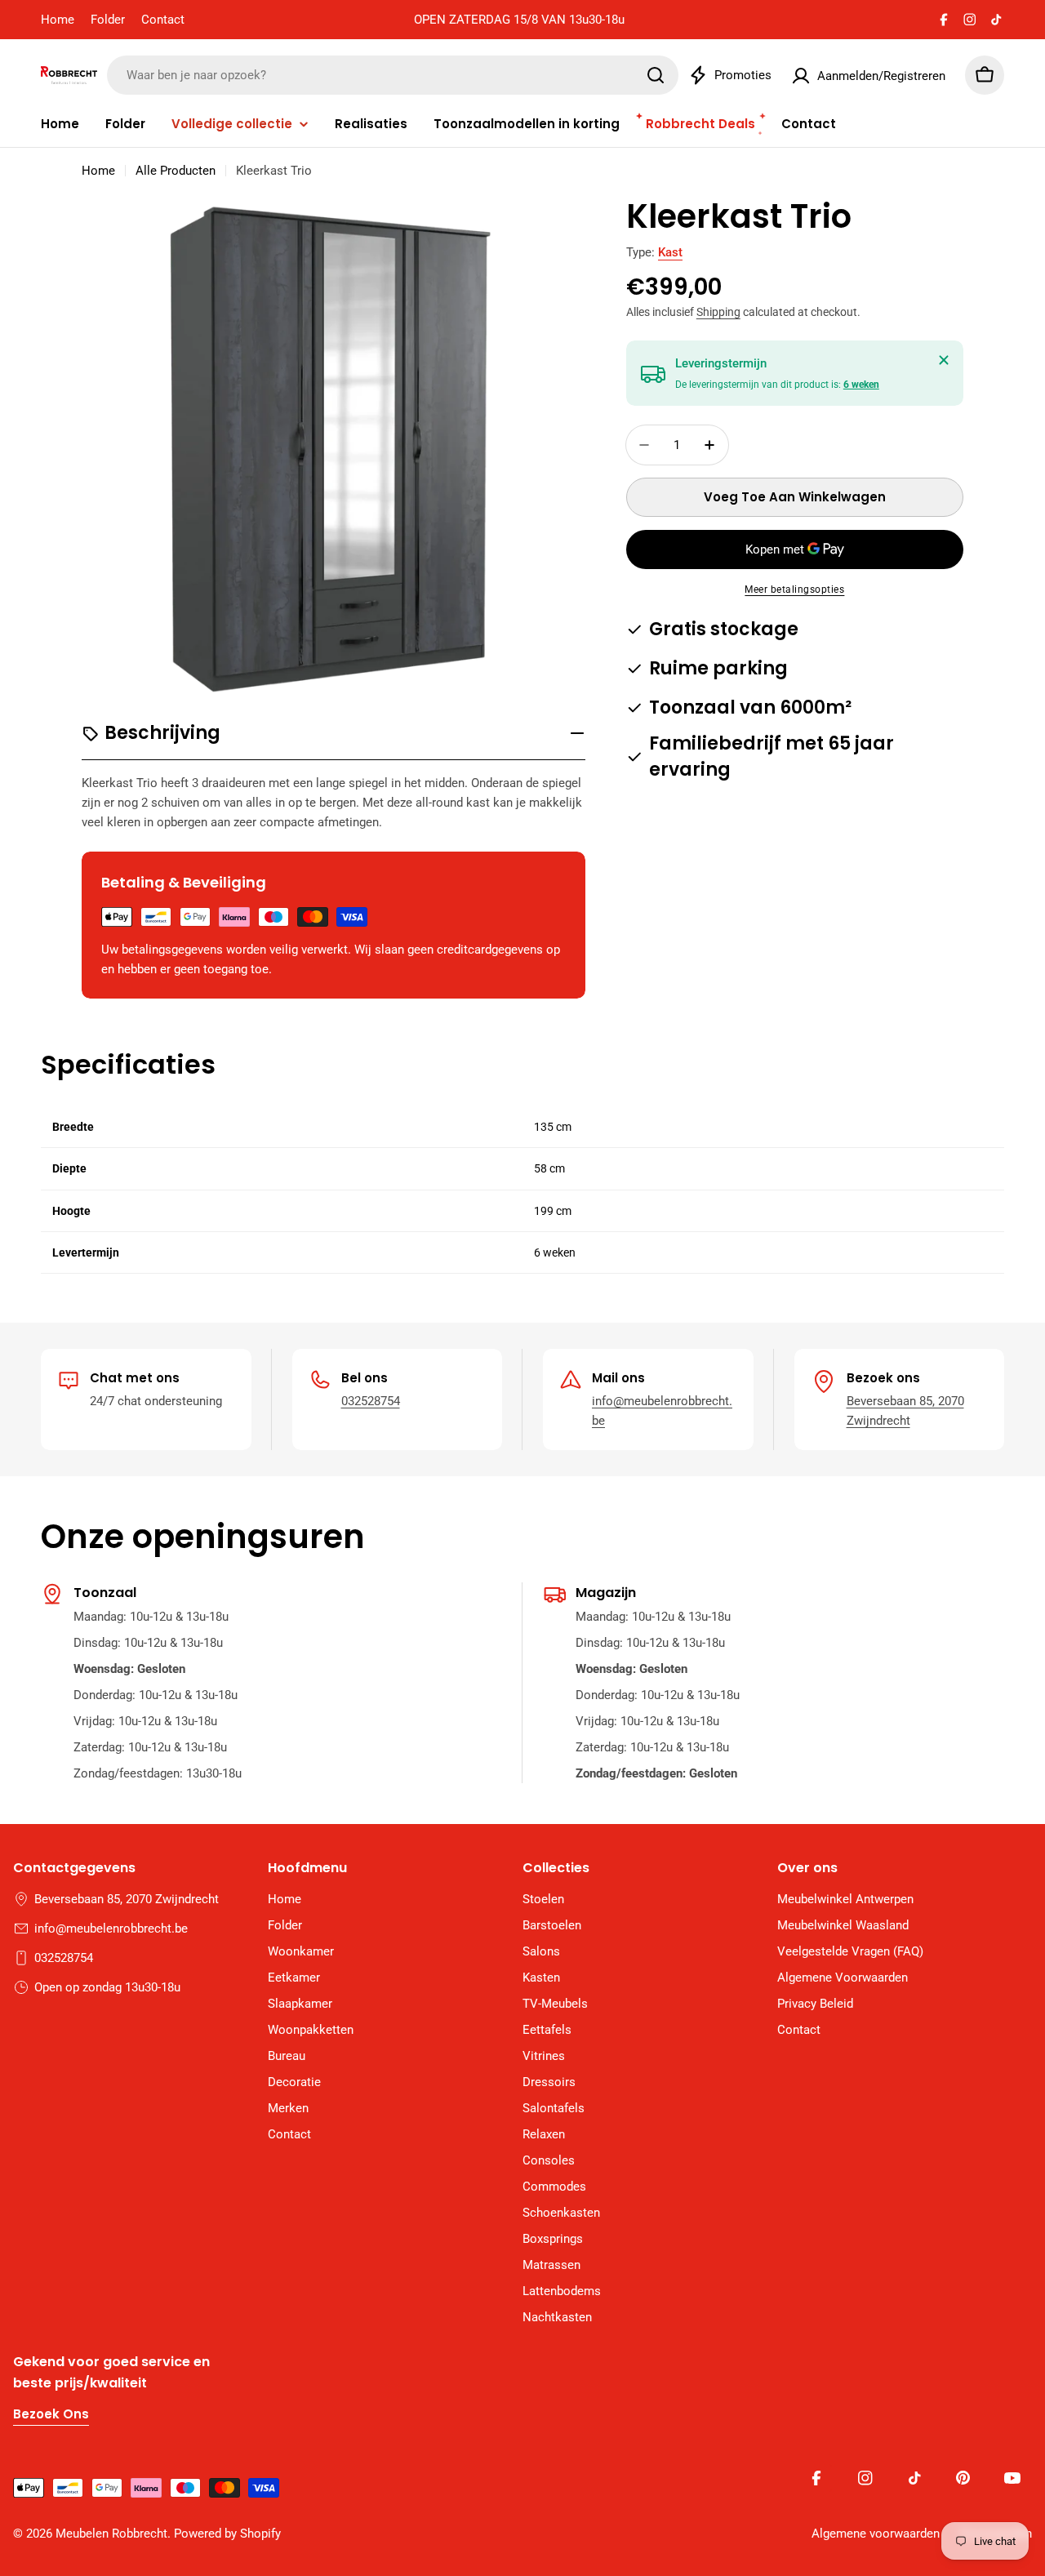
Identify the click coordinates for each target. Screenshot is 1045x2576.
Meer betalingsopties (794, 589)
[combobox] (393, 75)
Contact (163, 20)
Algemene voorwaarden (876, 2534)
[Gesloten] (944, 360)
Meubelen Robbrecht (111, 2534)
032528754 (371, 1401)
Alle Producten (176, 171)
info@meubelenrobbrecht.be (111, 1929)
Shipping (718, 312)
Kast (670, 252)
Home (58, 20)
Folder (108, 20)
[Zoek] (656, 75)
